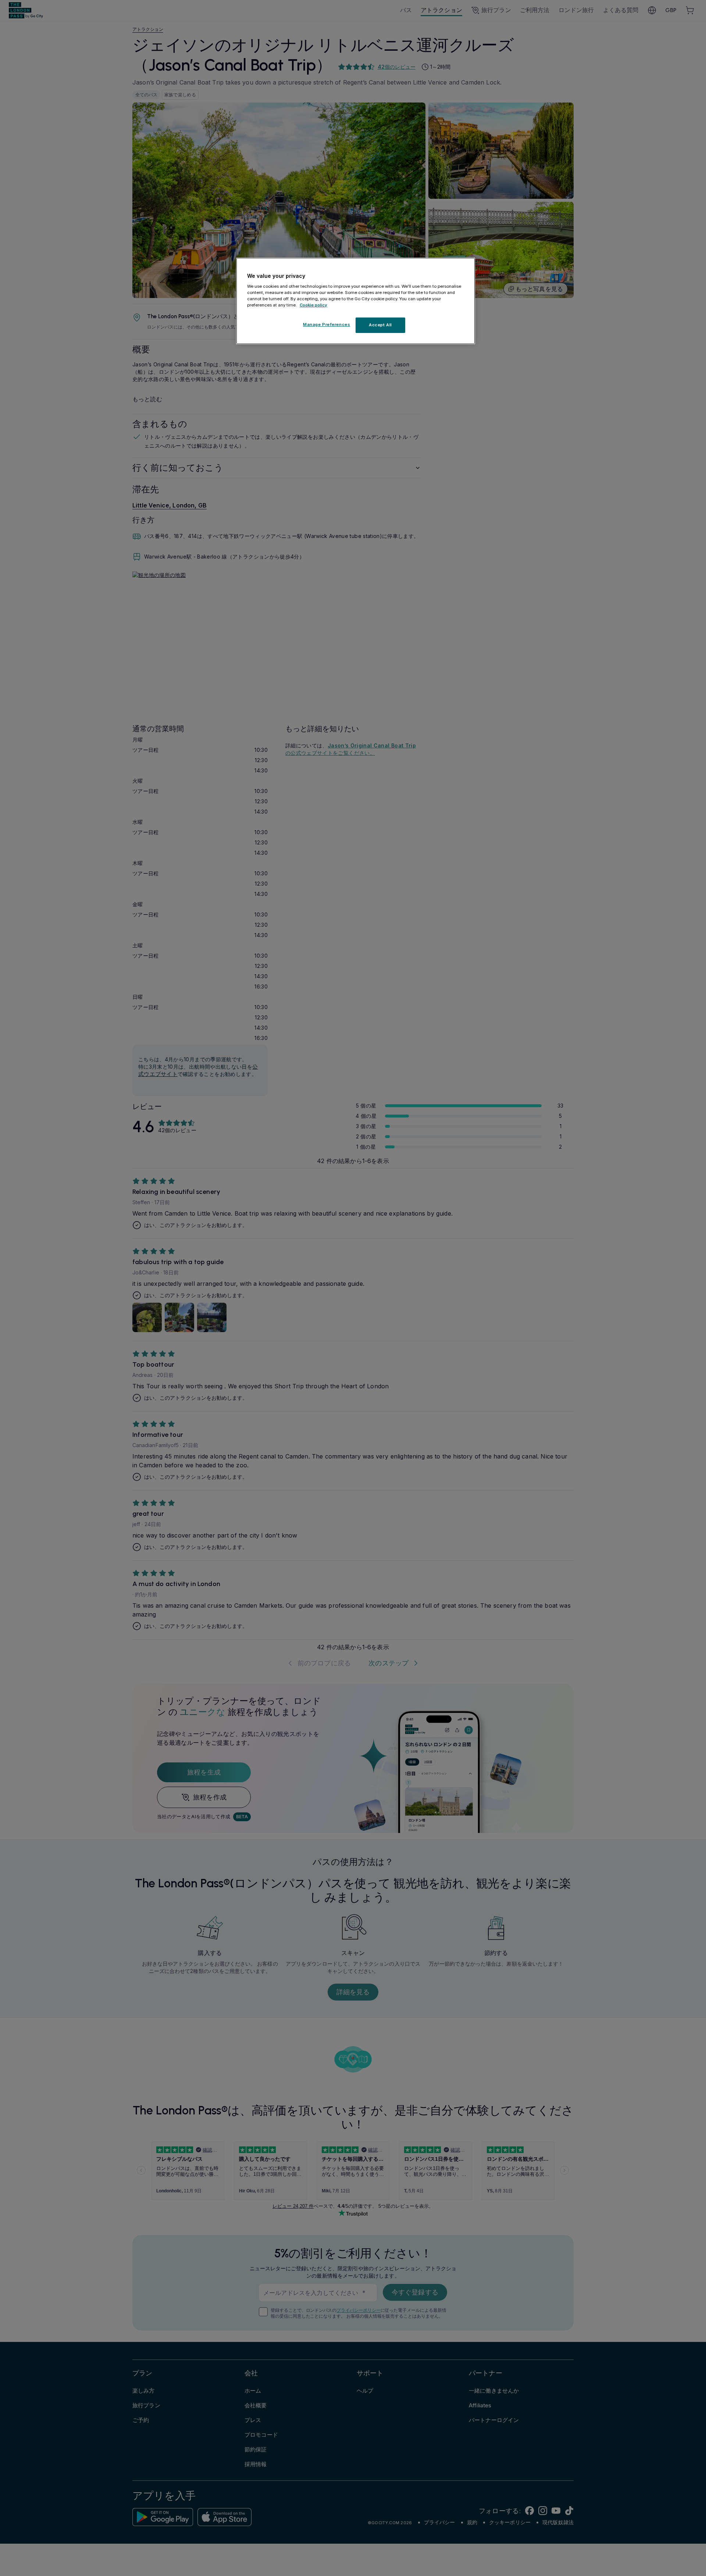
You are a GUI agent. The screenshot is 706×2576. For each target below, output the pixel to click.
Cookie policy (313, 305)
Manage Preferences (327, 324)
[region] (356, 301)
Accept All (380, 325)
